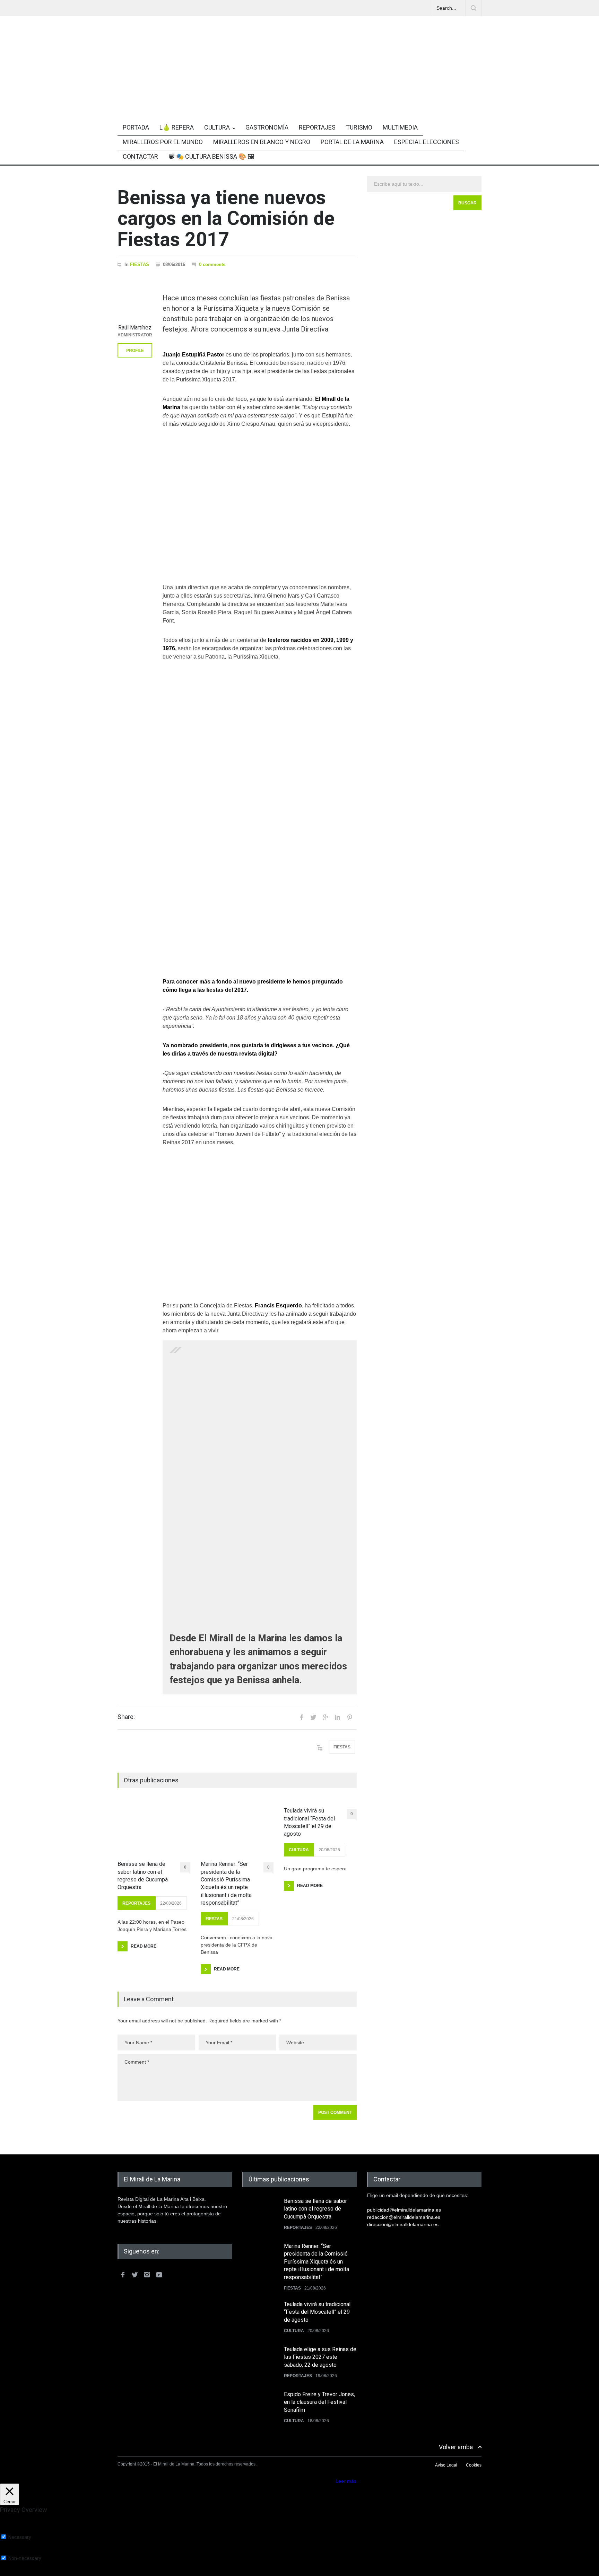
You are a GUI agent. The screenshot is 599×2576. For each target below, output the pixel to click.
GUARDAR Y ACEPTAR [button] (26, 2573)
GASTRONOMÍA (267, 127)
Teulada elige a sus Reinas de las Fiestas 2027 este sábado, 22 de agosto (320, 2357)
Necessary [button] (12, 2531)
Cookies (474, 2465)
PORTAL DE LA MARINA (352, 142)
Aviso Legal (446, 2465)
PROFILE (135, 351)
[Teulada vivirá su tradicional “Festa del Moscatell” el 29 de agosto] (260, 2318)
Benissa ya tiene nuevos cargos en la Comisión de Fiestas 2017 (226, 218)
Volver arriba (456, 2447)
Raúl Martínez (135, 328)
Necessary (20, 2537)
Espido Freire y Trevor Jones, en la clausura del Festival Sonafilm (319, 2402)
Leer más (346, 2481)
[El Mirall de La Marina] (299, 94)
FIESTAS (140, 264)
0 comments (212, 264)
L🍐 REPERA (177, 127)
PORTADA (136, 127)
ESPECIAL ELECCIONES (427, 142)
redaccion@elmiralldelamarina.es (404, 2217)
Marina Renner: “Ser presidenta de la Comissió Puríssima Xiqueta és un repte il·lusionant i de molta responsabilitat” (226, 1883)
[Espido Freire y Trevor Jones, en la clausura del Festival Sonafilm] (260, 2408)
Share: (126, 1717)
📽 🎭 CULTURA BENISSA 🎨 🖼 (211, 156)
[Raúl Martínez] (135, 303)
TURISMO (359, 127)
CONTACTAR (140, 156)
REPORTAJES (317, 127)
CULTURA (217, 127)
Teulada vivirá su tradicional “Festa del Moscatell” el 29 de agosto (309, 1822)
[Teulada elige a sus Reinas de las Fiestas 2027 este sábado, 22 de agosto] (260, 2363)
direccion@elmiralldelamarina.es (403, 2224)
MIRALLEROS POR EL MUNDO (163, 142)
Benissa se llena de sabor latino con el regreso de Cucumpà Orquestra (143, 1876)
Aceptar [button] (326, 2481)
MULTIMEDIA (400, 127)
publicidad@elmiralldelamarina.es (404, 2210)
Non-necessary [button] (17, 2552)
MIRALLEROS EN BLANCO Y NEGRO (262, 142)
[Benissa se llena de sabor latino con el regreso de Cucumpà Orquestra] (154, 1828)
